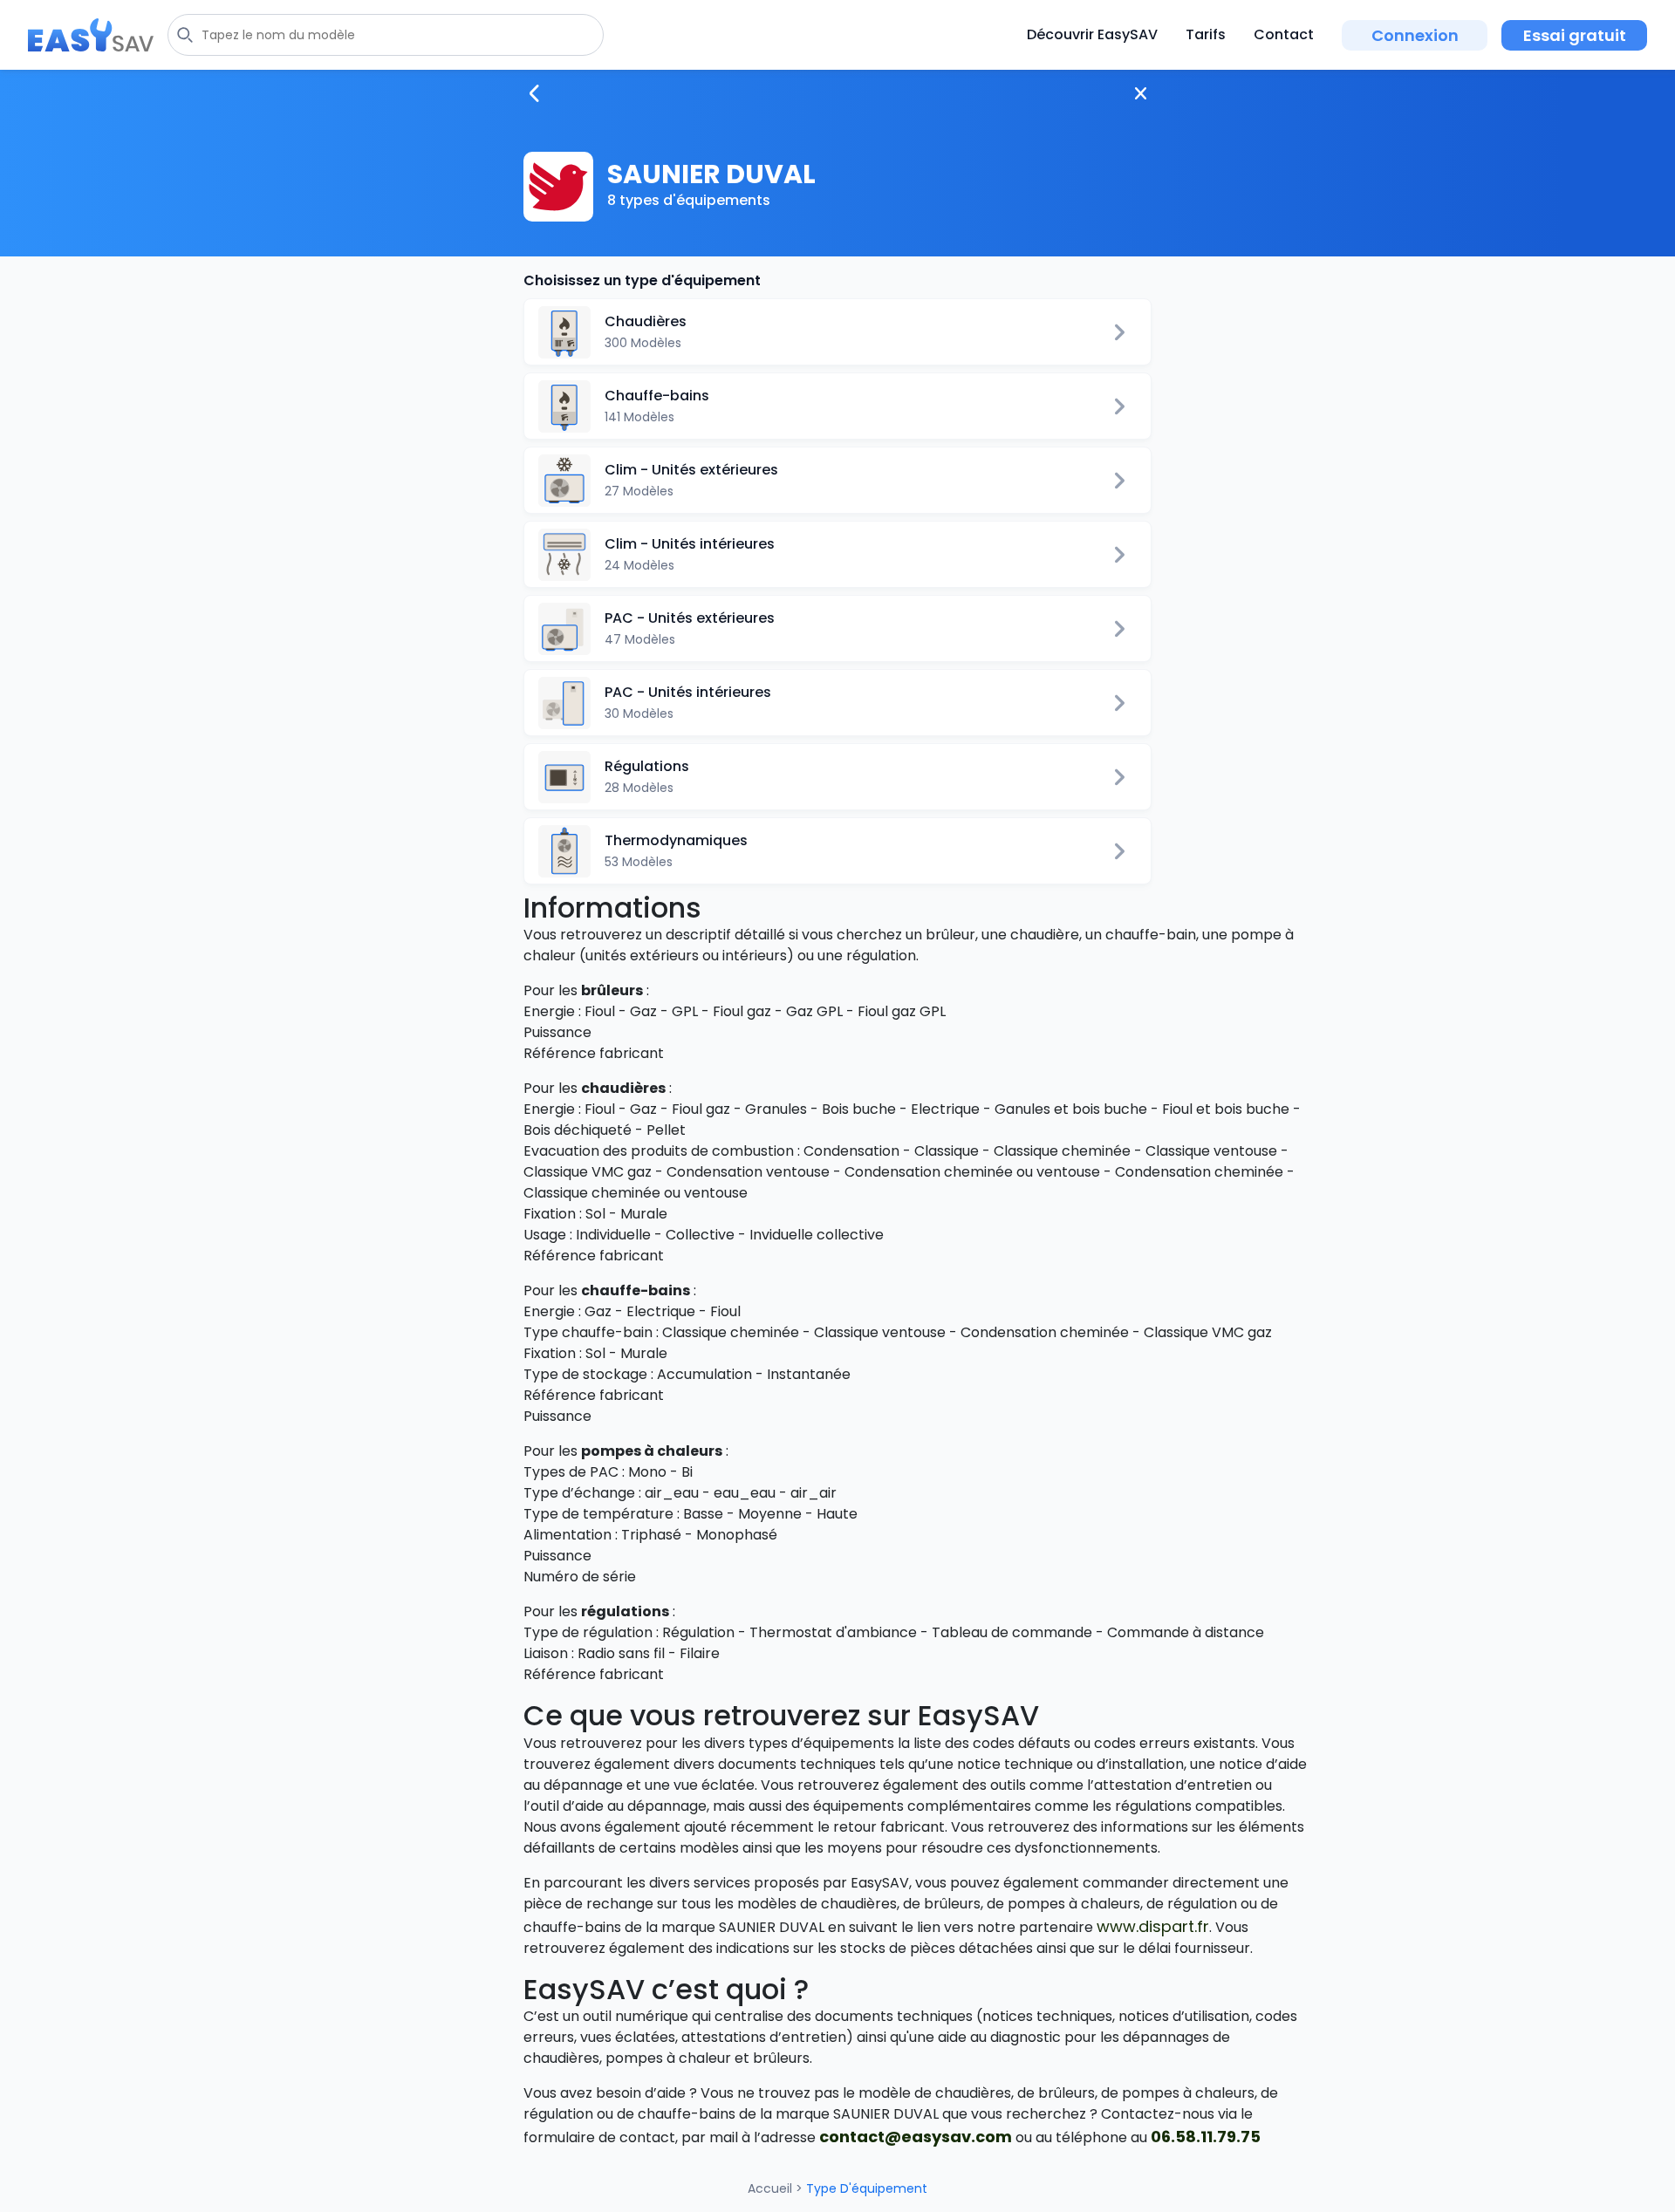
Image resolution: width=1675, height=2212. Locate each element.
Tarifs (1206, 34)
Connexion (1415, 35)
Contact (1284, 34)
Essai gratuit (1575, 35)
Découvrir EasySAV (1092, 34)
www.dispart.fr (1153, 1926)
